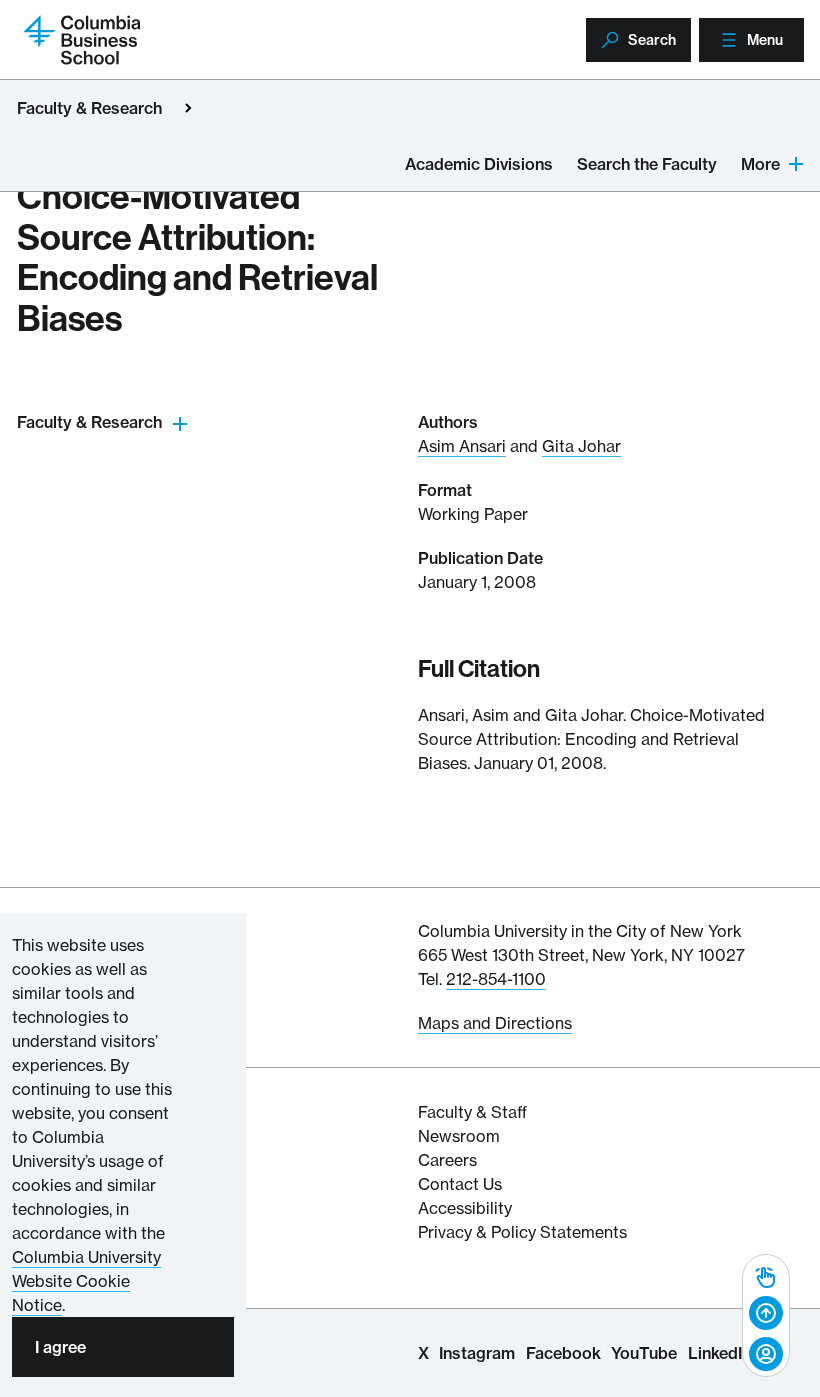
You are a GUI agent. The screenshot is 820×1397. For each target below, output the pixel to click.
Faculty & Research (89, 108)
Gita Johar (581, 446)
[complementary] (766, 1315)
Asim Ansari (462, 446)
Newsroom (459, 1136)
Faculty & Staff (472, 1112)
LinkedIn (719, 1353)
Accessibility (465, 1208)
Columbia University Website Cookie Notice (86, 1281)
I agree (60, 1347)
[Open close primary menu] (188, 108)
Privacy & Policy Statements (522, 1232)
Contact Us (460, 1184)
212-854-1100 (496, 979)
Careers (447, 1160)
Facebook (563, 1353)
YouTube (644, 1353)
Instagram (477, 1353)
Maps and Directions (495, 1023)
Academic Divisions (479, 164)
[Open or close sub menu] (180, 422)
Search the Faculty (647, 164)
